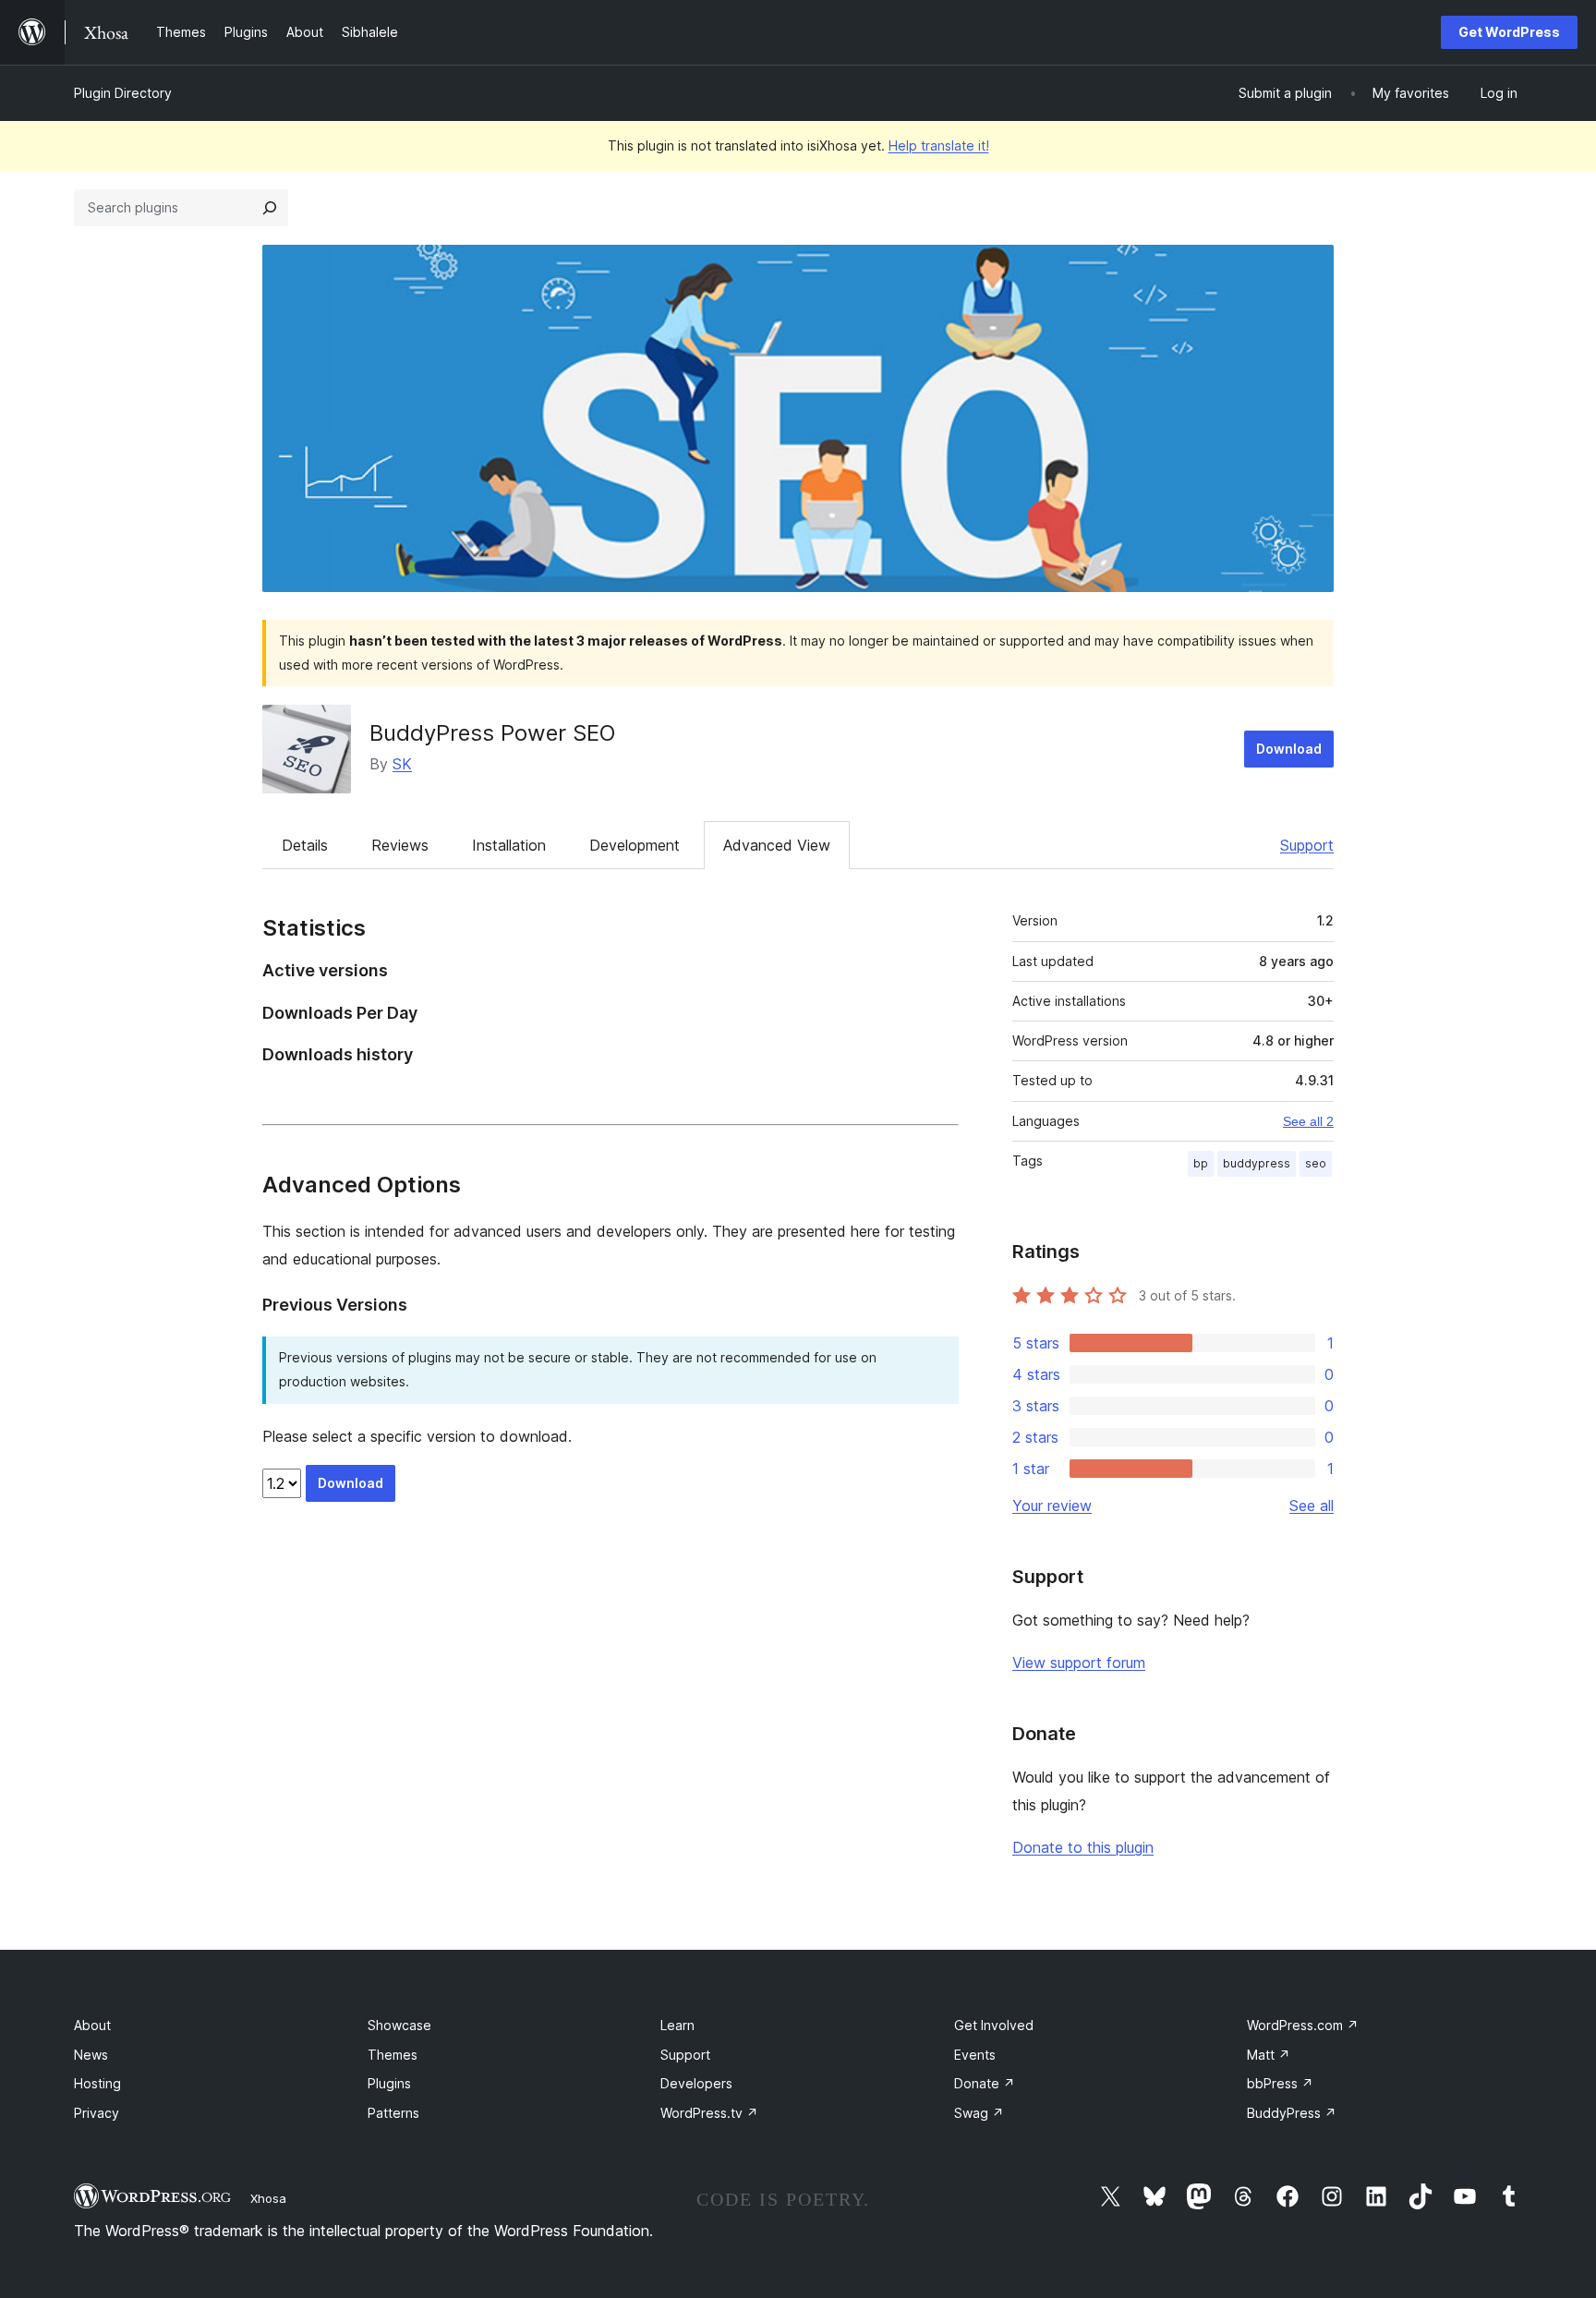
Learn (677, 2025)
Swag (979, 2113)
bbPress (1280, 2083)
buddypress (1257, 1163)
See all (1312, 1506)
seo (1316, 1163)
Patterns (393, 2113)
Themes (393, 2055)
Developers (696, 2083)
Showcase (399, 2025)
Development (635, 845)
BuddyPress (1292, 2113)
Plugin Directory (123, 93)
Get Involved (994, 2025)
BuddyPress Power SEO (492, 733)
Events (975, 2055)
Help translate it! (939, 145)
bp (1201, 1163)
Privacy (97, 2113)
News (91, 2055)
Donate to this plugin (1083, 1847)
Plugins (389, 2083)
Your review (1052, 1506)
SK (402, 764)
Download (1289, 749)
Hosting (97, 2083)
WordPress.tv (709, 2113)
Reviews (400, 845)
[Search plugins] (270, 208)
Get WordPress (1509, 32)
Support (1307, 845)
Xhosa (268, 2198)
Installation (509, 845)
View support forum (1079, 1663)
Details (305, 845)
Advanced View (777, 845)
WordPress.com (1303, 2025)
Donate (985, 2083)
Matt (1269, 2055)
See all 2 (1308, 1121)
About (92, 2025)
